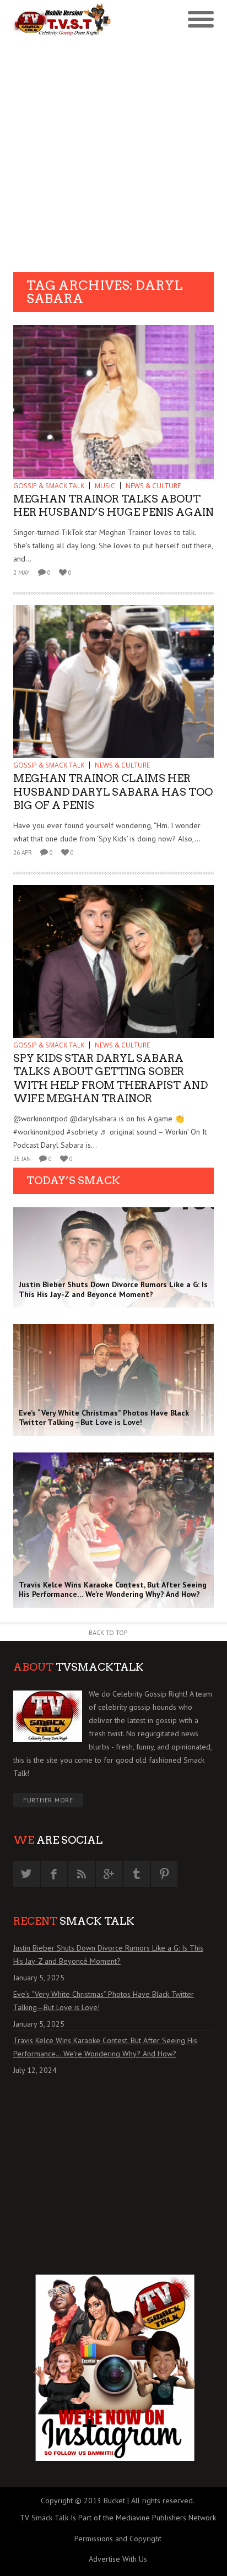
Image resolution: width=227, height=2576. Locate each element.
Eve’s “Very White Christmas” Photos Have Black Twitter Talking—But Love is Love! (104, 2001)
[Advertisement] (113, 153)
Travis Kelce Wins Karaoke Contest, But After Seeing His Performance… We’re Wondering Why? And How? (105, 2047)
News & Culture (153, 486)
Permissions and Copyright (118, 2539)
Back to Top (108, 1632)
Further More (48, 1800)
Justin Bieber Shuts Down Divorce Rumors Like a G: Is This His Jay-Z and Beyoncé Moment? (108, 1954)
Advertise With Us (118, 2559)
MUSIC (105, 486)
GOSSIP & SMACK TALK (49, 486)
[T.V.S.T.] (63, 20)
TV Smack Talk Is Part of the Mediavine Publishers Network (118, 2518)
